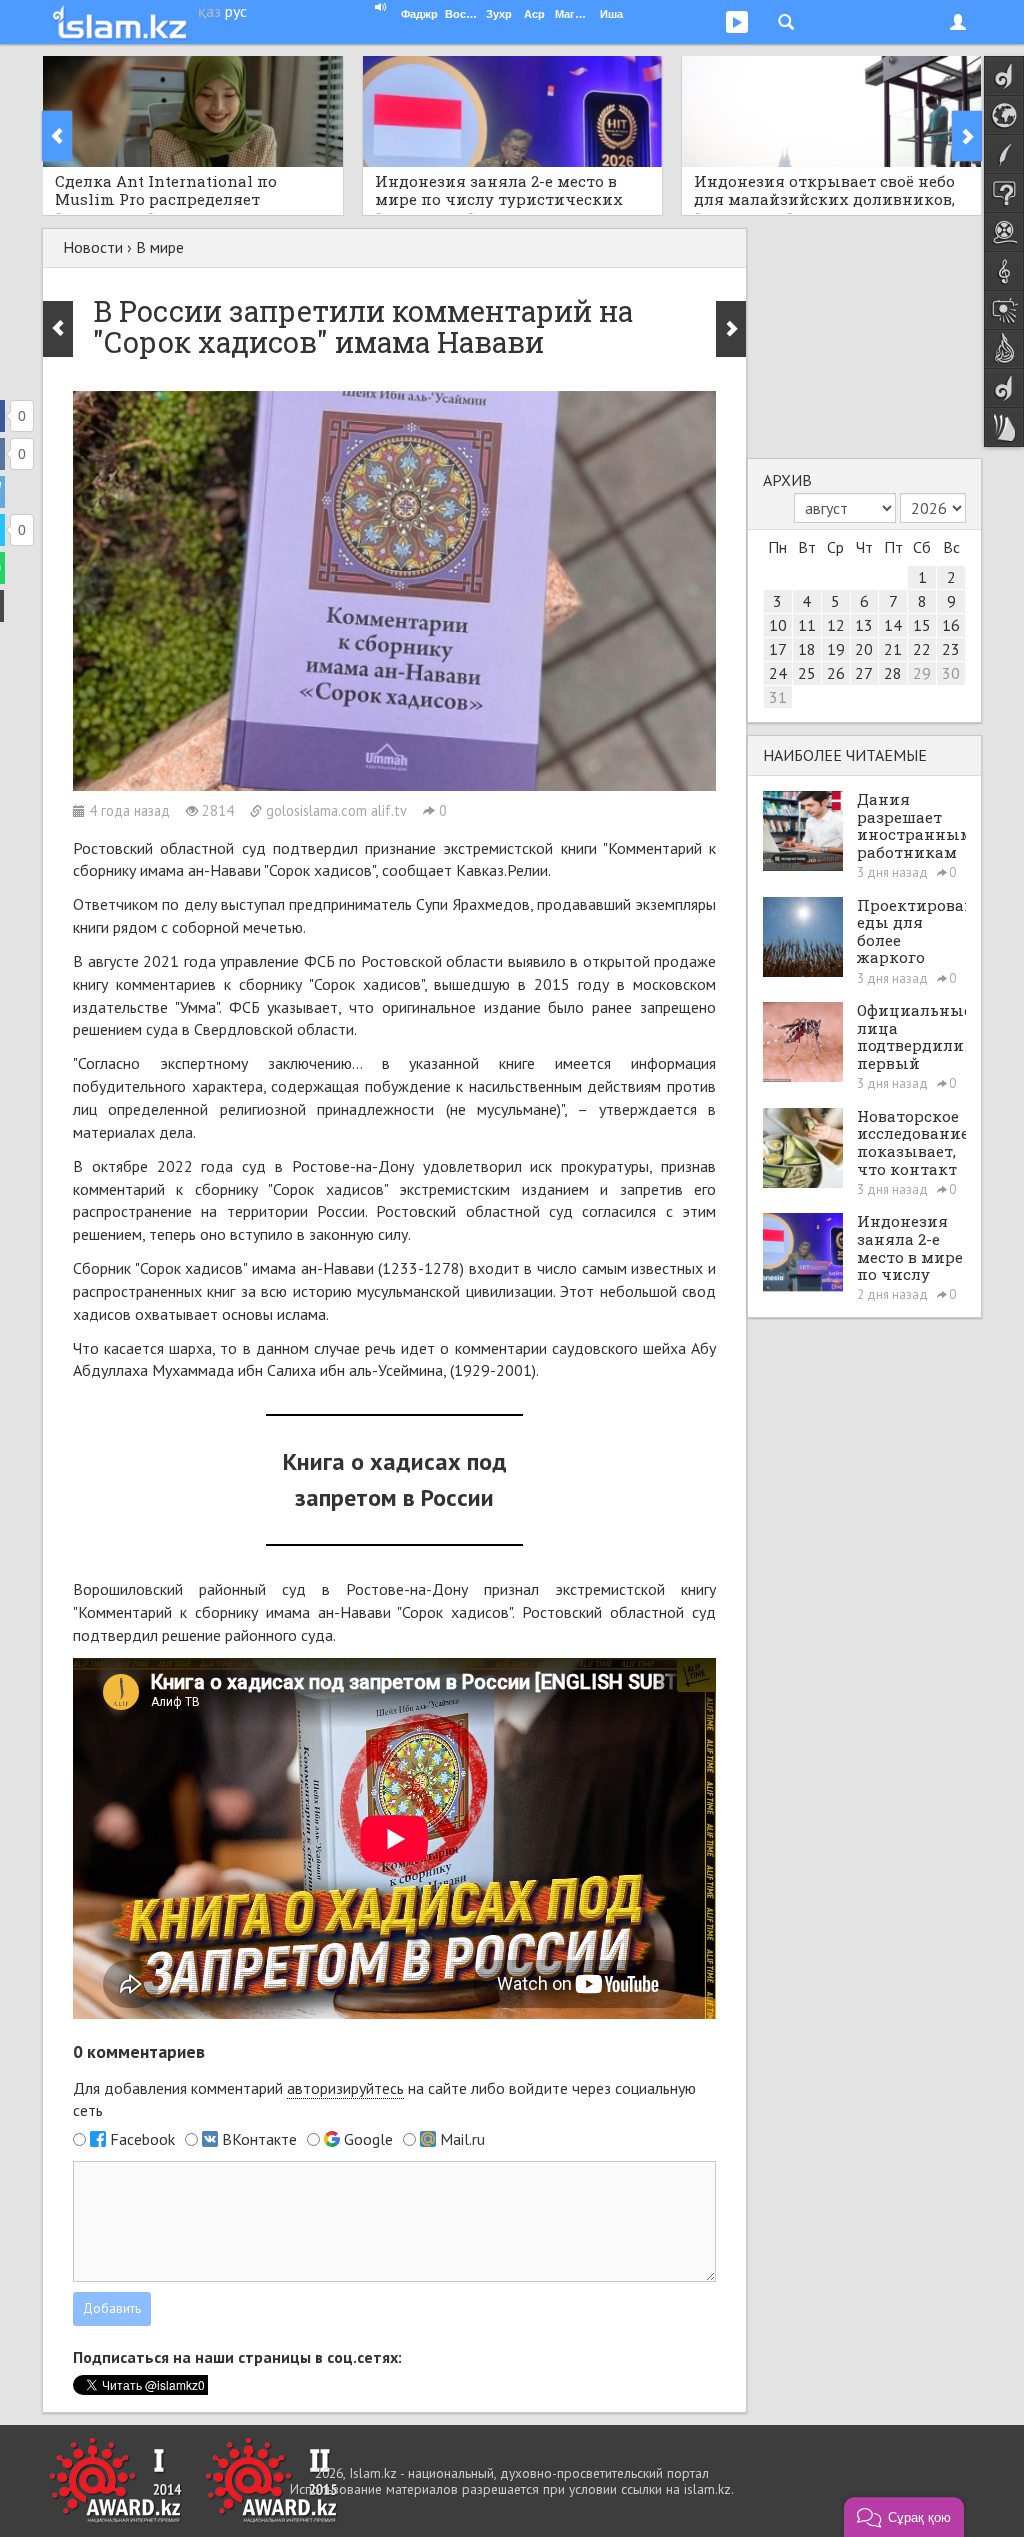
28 (893, 673)
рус (236, 11)
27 (864, 673)
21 (893, 649)
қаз (209, 11)
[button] (904, 2517)
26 (836, 673)
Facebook (142, 2139)
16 (951, 625)
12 (836, 625)
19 (836, 649)
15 (922, 625)
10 (778, 625)
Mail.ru (462, 2139)
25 (807, 673)
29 (922, 673)
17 (778, 649)
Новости (93, 247)
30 (951, 673)
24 (778, 673)
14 (893, 625)
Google (368, 2139)
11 (807, 625)
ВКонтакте (259, 2139)
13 (864, 625)
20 (864, 649)
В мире (160, 247)
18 (807, 649)
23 (951, 649)
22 (922, 649)
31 (778, 697)
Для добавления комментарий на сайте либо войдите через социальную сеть (384, 2099)
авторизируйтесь (345, 2088)
